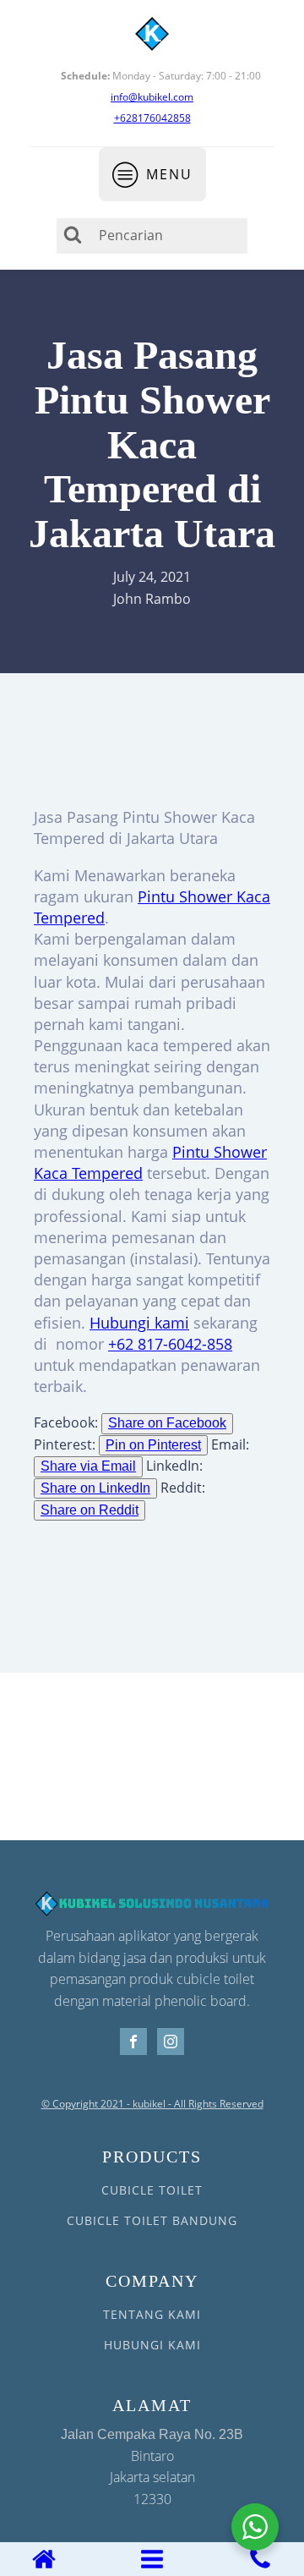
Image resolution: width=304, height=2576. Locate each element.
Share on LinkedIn (95, 1488)
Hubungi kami (139, 1323)
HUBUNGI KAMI (152, 2345)
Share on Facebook (167, 1423)
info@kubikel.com (152, 97)
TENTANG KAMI (152, 2314)
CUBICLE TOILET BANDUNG (152, 2220)
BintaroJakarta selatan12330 (152, 2468)
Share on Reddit (90, 1510)
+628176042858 (152, 118)
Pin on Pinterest (153, 1445)
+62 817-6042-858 (170, 1344)
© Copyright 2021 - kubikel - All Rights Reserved (152, 2104)
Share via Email (88, 1466)
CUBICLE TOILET (152, 2190)
